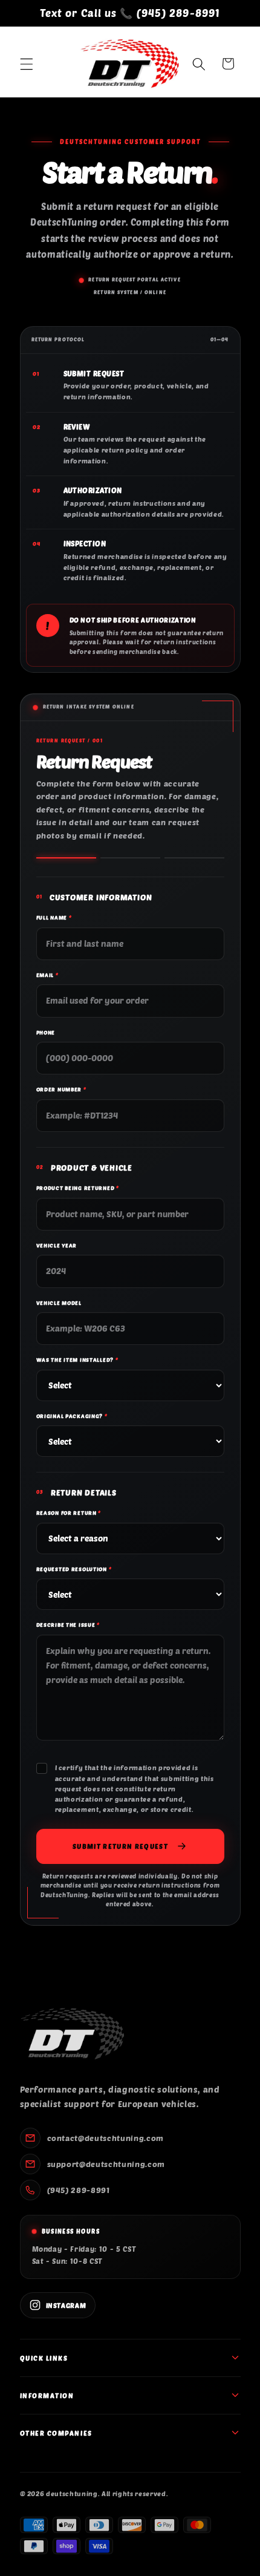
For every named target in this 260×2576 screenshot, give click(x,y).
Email (47, 975)
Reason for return (69, 1513)
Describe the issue (68, 1625)
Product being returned (78, 1188)
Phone (46, 1032)
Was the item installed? (77, 1360)
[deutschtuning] (72, 2034)
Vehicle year (57, 1245)
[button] (27, 64)
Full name (54, 917)
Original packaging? (72, 1416)
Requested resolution (74, 1569)
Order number (61, 1089)
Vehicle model (59, 1303)
